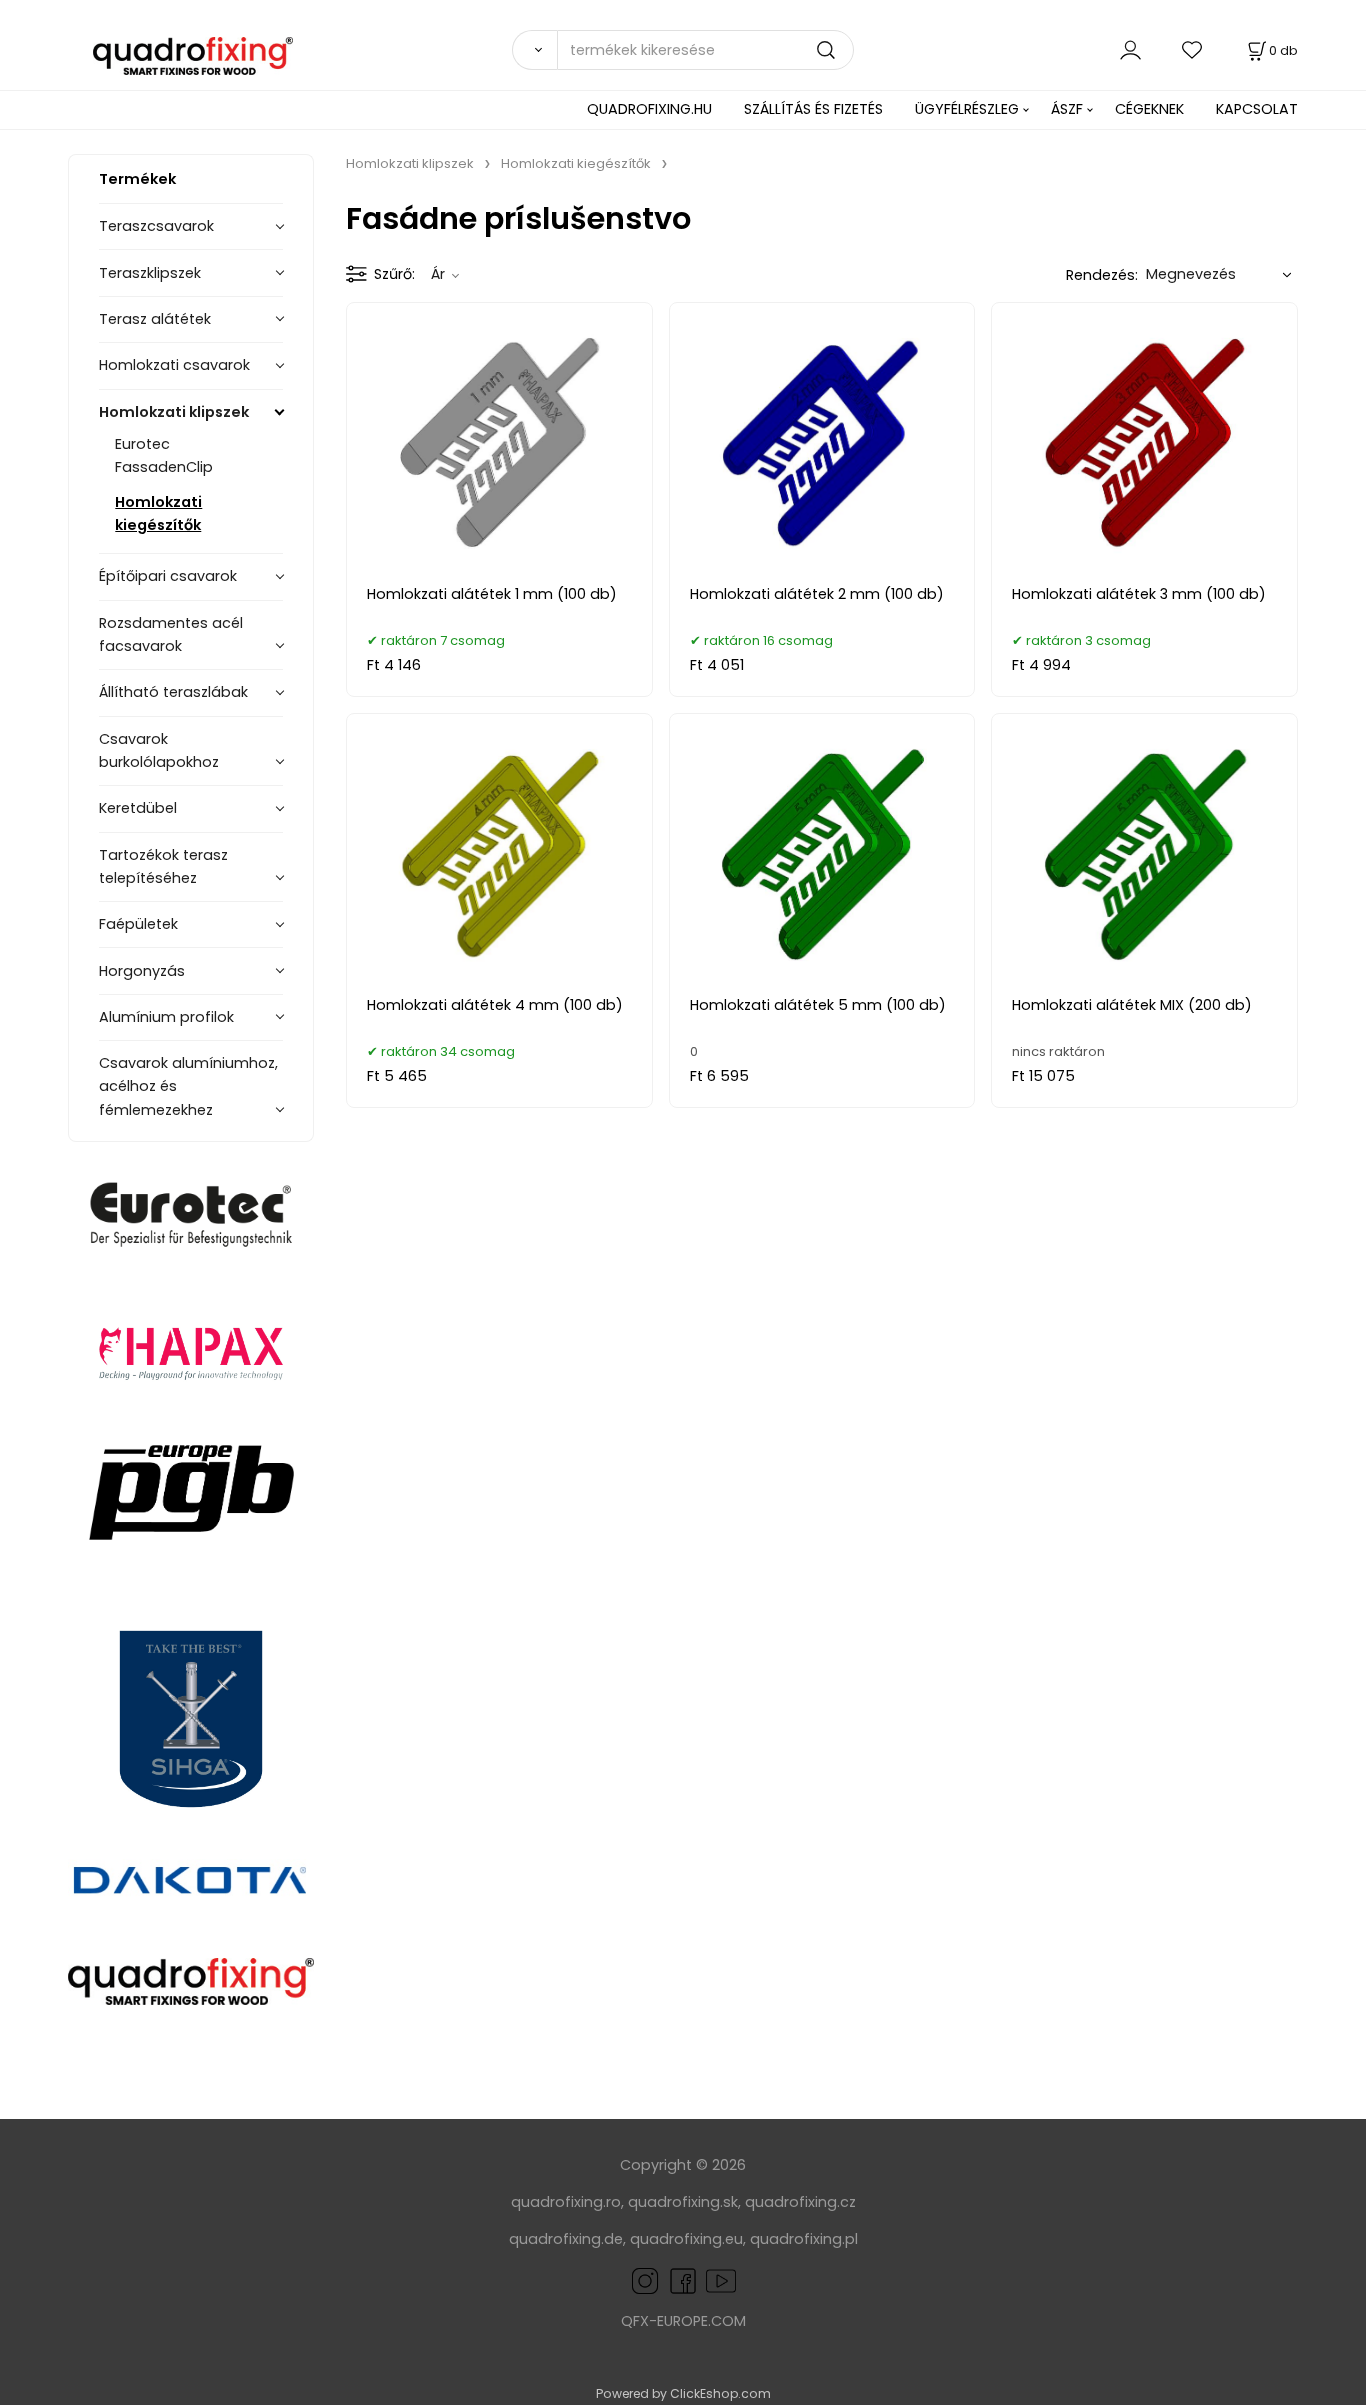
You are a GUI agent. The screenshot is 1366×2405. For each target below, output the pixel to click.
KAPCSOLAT (1257, 109)
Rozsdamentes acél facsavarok (171, 634)
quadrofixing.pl (804, 2239)
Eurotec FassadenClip (164, 455)
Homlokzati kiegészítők (158, 513)
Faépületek (138, 924)
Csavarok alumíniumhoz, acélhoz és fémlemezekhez (188, 1086)
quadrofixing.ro (566, 2202)
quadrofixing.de (566, 2239)
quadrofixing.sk (683, 2202)
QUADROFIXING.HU (649, 109)
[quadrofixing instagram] (645, 2280)
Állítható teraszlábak (173, 692)
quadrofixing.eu (686, 2239)
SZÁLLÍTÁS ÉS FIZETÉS (813, 109)
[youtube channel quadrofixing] (721, 2280)
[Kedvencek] (1193, 49)
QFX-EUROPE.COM (683, 2321)
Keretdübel (138, 808)
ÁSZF (1067, 109)
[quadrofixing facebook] (679, 2280)
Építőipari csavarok (168, 576)
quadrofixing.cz (800, 2202)
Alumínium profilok (166, 1017)
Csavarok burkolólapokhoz (159, 750)
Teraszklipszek (150, 273)
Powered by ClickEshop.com (683, 2393)
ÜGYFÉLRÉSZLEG (967, 109)
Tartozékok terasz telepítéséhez (163, 866)
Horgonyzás (142, 971)
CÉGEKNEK (1149, 109)
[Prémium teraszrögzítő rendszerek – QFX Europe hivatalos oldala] (191, 1981)
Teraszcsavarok (156, 226)
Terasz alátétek (155, 319)
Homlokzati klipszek (174, 412)
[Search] (534, 50)
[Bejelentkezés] (1130, 49)
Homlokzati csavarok (174, 365)
